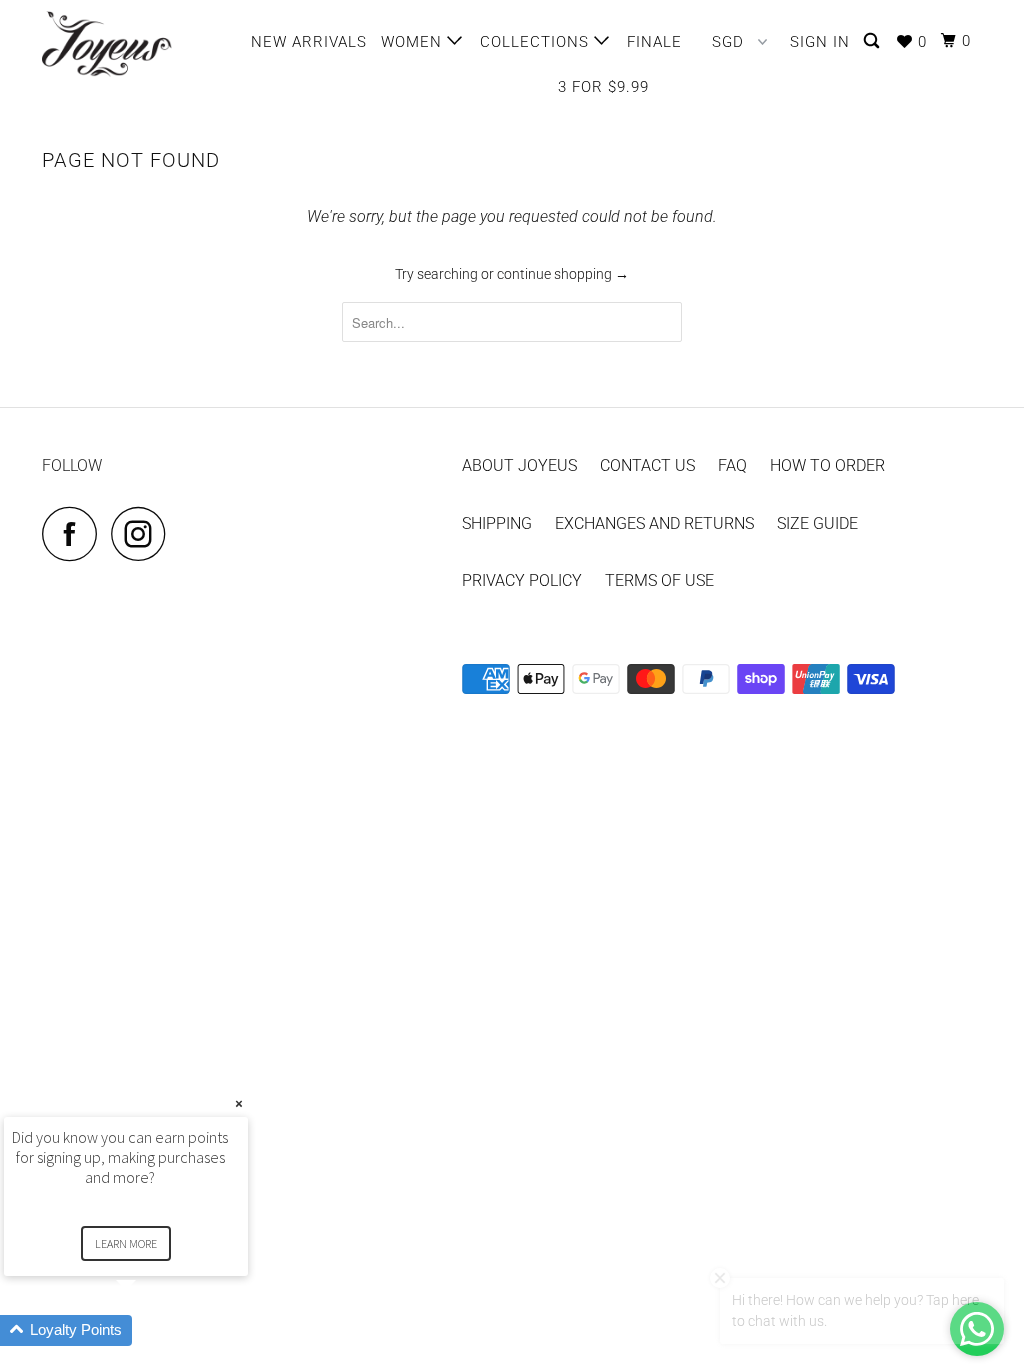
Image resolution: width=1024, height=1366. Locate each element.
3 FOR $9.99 (603, 87)
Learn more (126, 1243)
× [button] (239, 1103)
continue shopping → (563, 274)
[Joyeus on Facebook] (75, 533)
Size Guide (817, 523)
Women (414, 42)
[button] (150, 1330)
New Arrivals (309, 42)
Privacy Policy (522, 580)
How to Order (827, 465)
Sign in (820, 42)
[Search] (873, 41)
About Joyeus (519, 465)
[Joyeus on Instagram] (144, 533)
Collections (537, 42)
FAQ (732, 465)
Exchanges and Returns (654, 523)
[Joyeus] (122, 44)
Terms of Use (659, 580)
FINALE (654, 42)
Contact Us (647, 465)
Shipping (497, 523)
